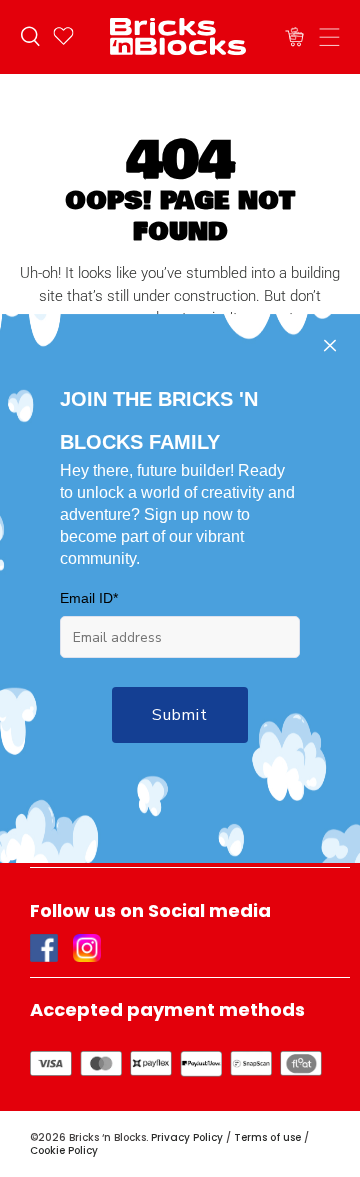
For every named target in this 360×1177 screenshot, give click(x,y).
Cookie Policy (64, 1150)
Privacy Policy (187, 1137)
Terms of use (267, 1137)
